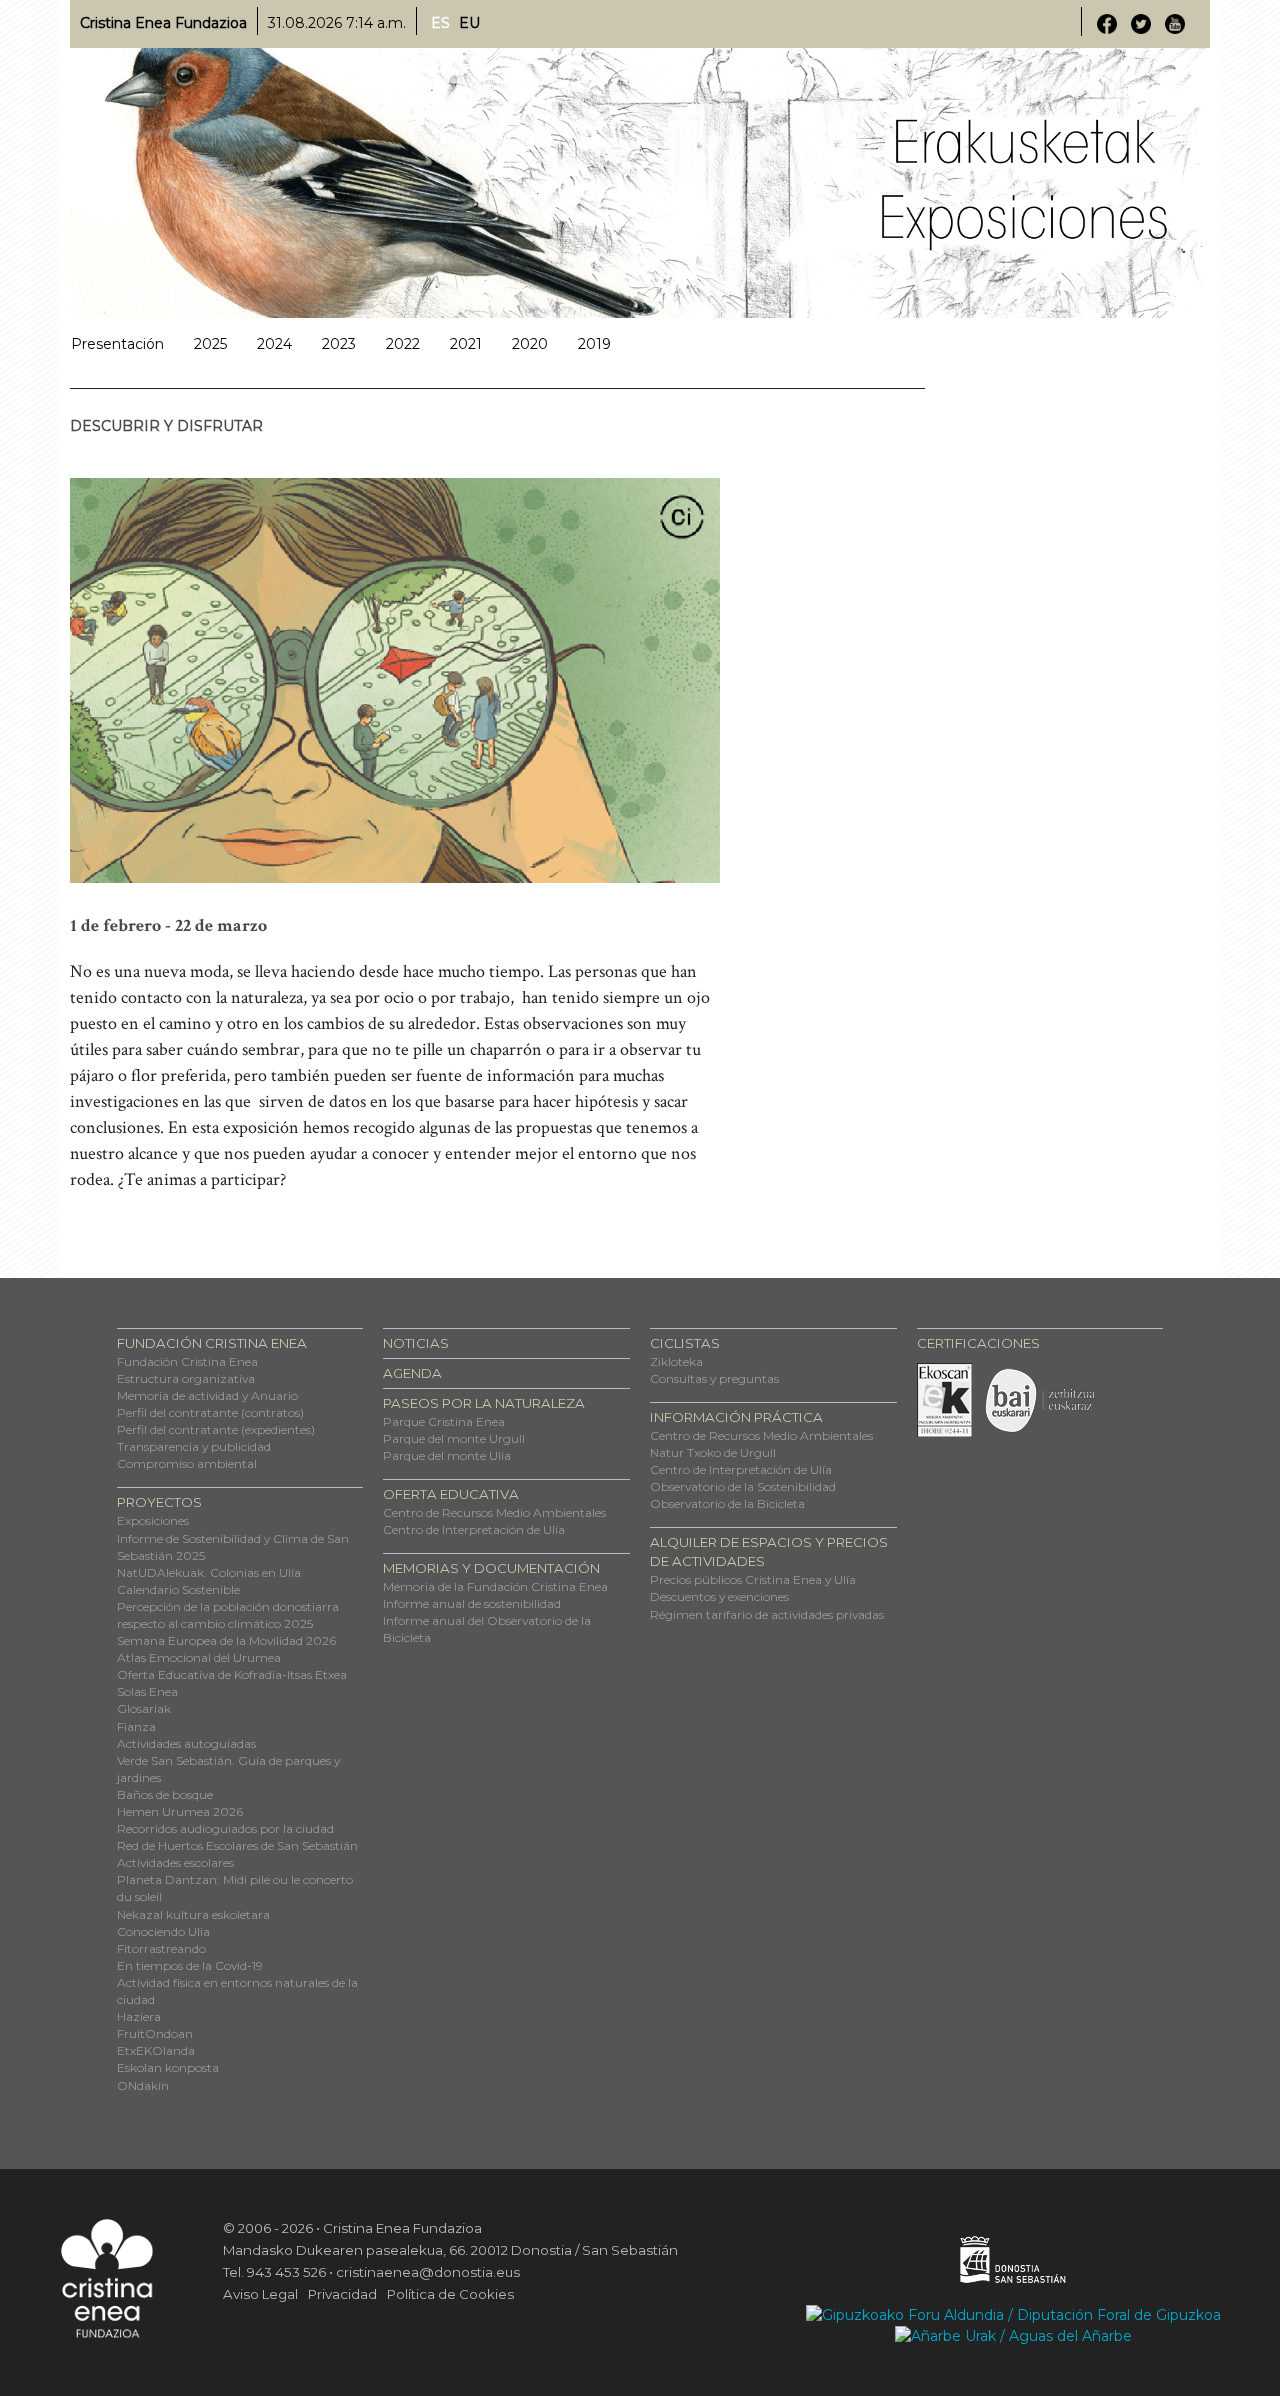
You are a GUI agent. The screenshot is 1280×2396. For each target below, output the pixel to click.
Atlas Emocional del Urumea (199, 1657)
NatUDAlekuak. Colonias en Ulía (209, 1572)
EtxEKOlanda (156, 2050)
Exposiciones (153, 1520)
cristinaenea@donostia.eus (428, 2272)
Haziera (139, 2016)
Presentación (117, 344)
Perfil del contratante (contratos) (210, 1412)
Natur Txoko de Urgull (713, 1452)
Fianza (136, 1726)
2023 (339, 344)
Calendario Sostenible (178, 1589)
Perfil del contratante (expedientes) (216, 1429)
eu (469, 23)
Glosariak (144, 1708)
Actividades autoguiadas (186, 1743)
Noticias (416, 1343)
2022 (403, 344)
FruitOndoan (155, 2033)
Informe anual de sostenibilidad (472, 1603)
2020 (530, 344)
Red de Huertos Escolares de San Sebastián (237, 1845)
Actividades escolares (175, 1862)
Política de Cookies (450, 2294)
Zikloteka (676, 1361)
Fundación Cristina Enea (187, 1361)
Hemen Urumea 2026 (180, 1811)
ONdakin (143, 2085)
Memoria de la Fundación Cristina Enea (495, 1586)
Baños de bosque (165, 1794)
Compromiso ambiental (187, 1463)
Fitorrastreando (161, 1948)
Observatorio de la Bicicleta (727, 1503)
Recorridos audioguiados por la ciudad (225, 1828)
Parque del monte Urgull (454, 1438)
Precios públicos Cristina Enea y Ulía (753, 1579)
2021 (466, 344)
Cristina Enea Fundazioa (163, 23)
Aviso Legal (260, 2294)
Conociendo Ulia (163, 1931)
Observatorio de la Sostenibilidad (743, 1486)
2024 (274, 344)
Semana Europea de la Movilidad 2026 (226, 1640)
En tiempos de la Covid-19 (190, 1965)
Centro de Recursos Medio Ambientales (494, 1512)
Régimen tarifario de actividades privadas (767, 1614)
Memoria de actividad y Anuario (207, 1395)
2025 (210, 344)
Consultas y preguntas (714, 1378)
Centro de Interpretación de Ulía (474, 1529)
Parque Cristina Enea (444, 1421)
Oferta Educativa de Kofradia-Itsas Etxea (232, 1674)
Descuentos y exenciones (719, 1596)
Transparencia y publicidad (194, 1446)
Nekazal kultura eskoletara (193, 1914)
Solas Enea (147, 1691)
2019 (594, 344)
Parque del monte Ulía (447, 1455)
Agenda (412, 1373)
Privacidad (342, 2294)
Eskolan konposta (168, 2067)
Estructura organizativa (186, 1378)
